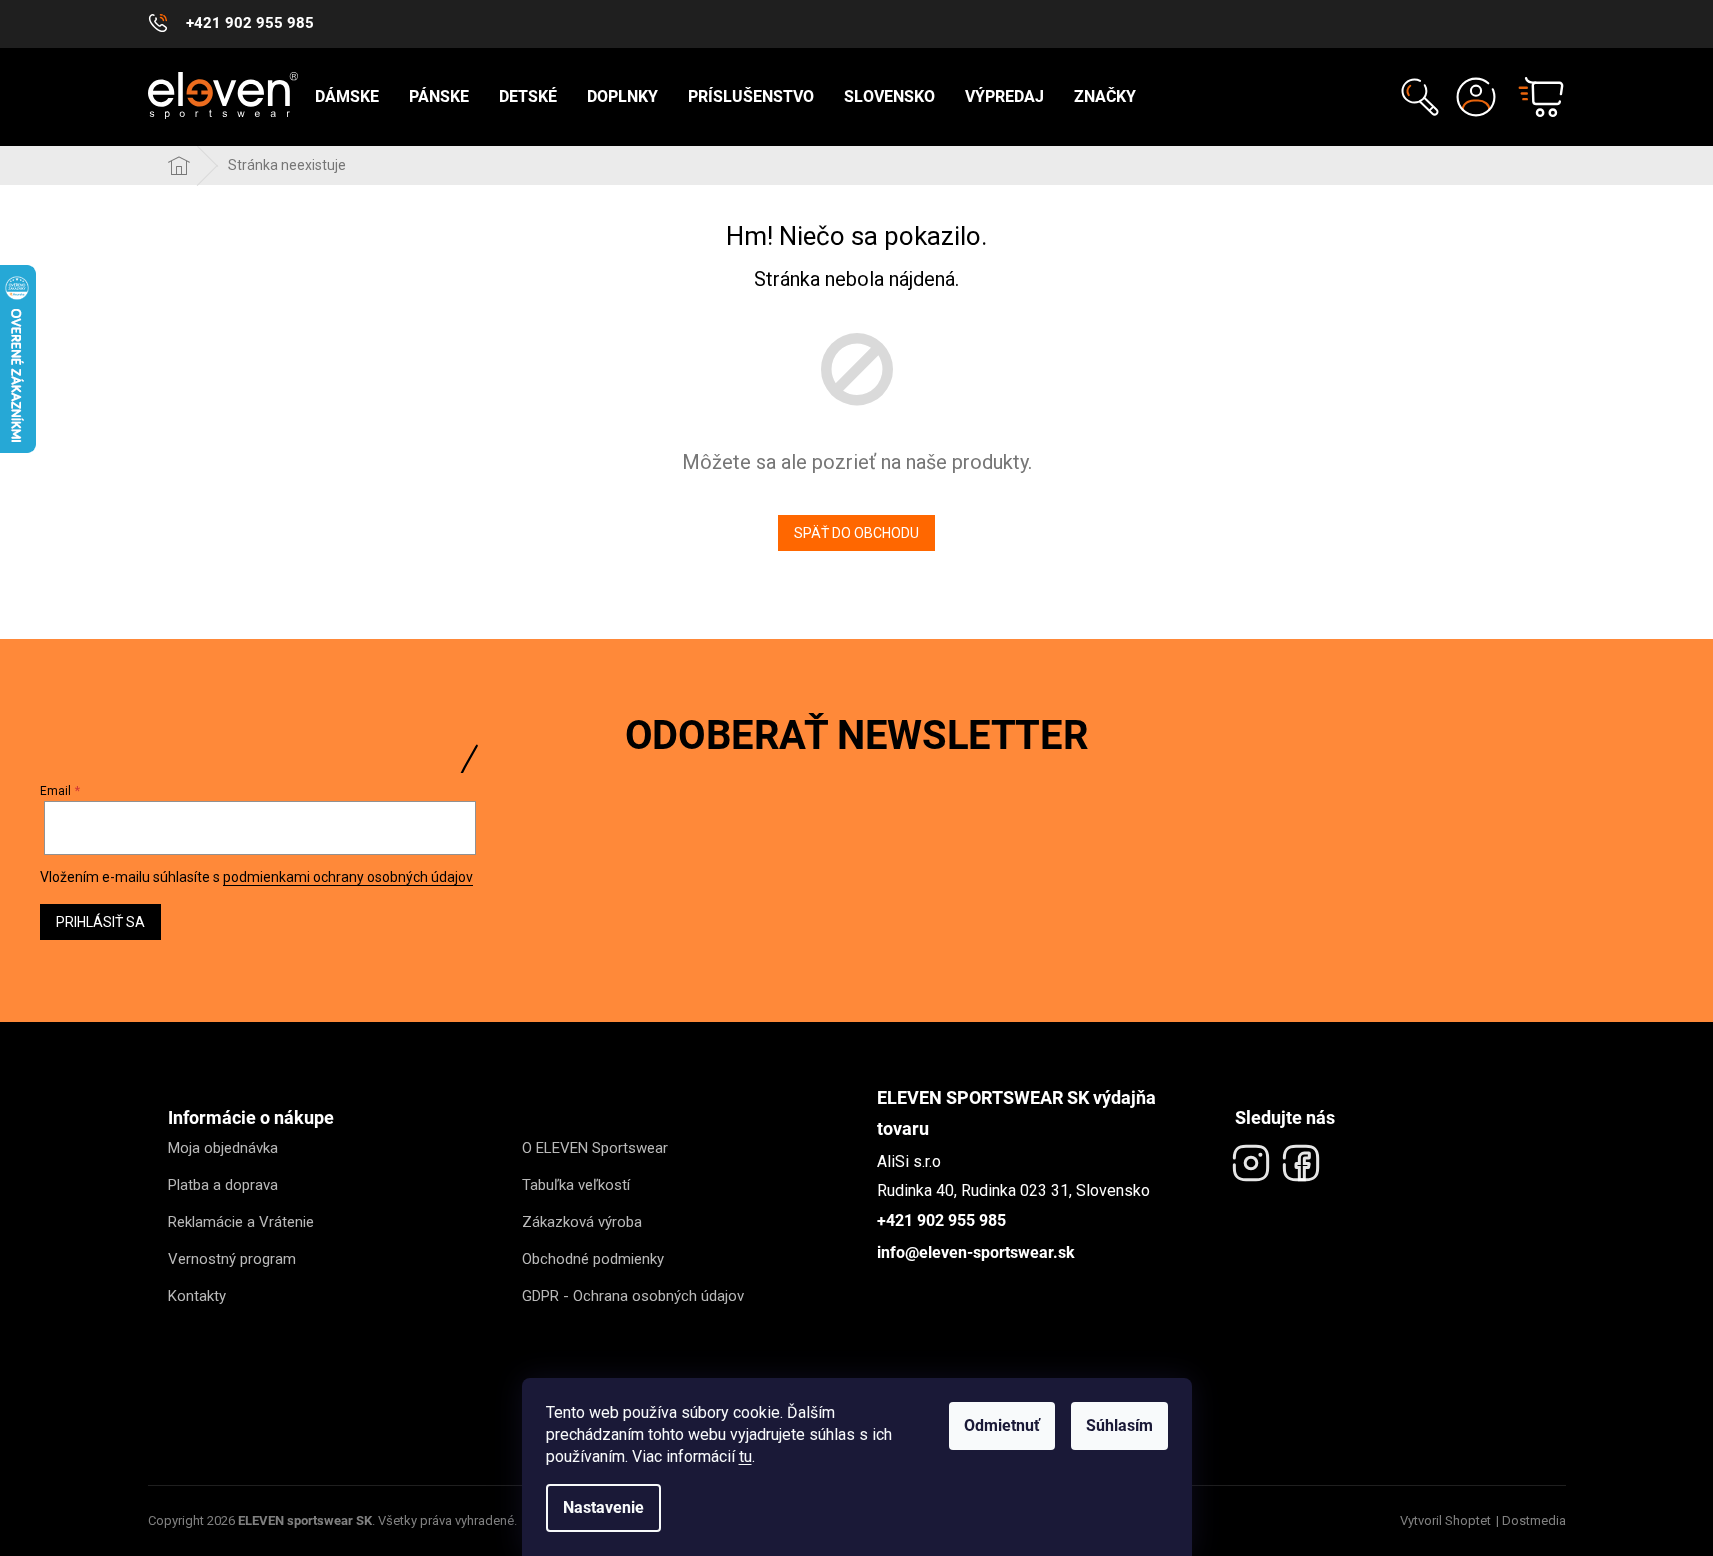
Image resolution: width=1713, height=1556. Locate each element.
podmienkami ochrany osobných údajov (348, 877)
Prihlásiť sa (100, 922)
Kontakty (197, 1296)
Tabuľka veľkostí (576, 1185)
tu (745, 1456)
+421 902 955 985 (941, 1220)
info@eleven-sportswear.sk (976, 1252)
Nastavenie (603, 1507)
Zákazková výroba (582, 1222)
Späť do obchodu (856, 533)
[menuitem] (347, 97)
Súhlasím (1119, 1425)
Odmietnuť (1002, 1425)
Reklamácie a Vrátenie (241, 1222)
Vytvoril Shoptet (1445, 1520)
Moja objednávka (223, 1148)
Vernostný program (232, 1259)
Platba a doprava (223, 1185)
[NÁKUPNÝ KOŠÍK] (1532, 97)
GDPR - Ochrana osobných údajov (633, 1296)
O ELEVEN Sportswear (595, 1148)
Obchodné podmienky (593, 1259)
